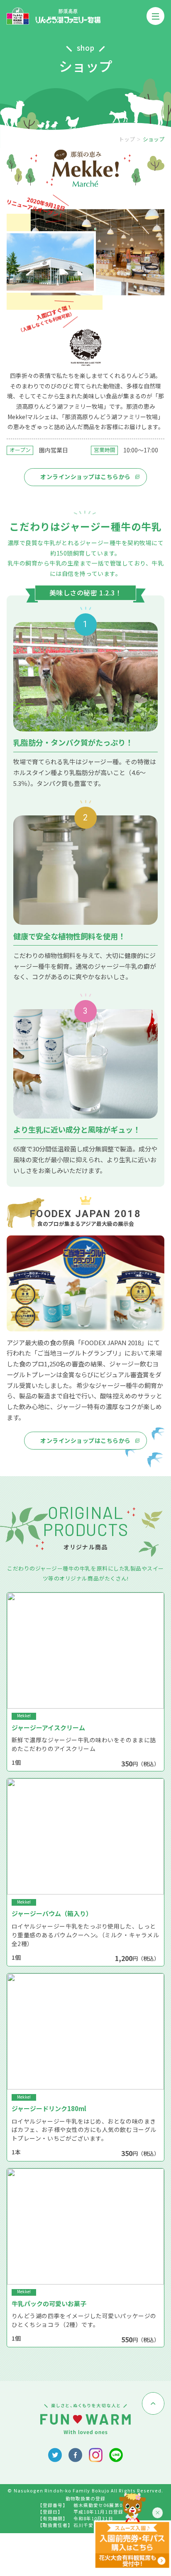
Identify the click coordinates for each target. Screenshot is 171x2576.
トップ (127, 139)
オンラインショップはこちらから (85, 477)
